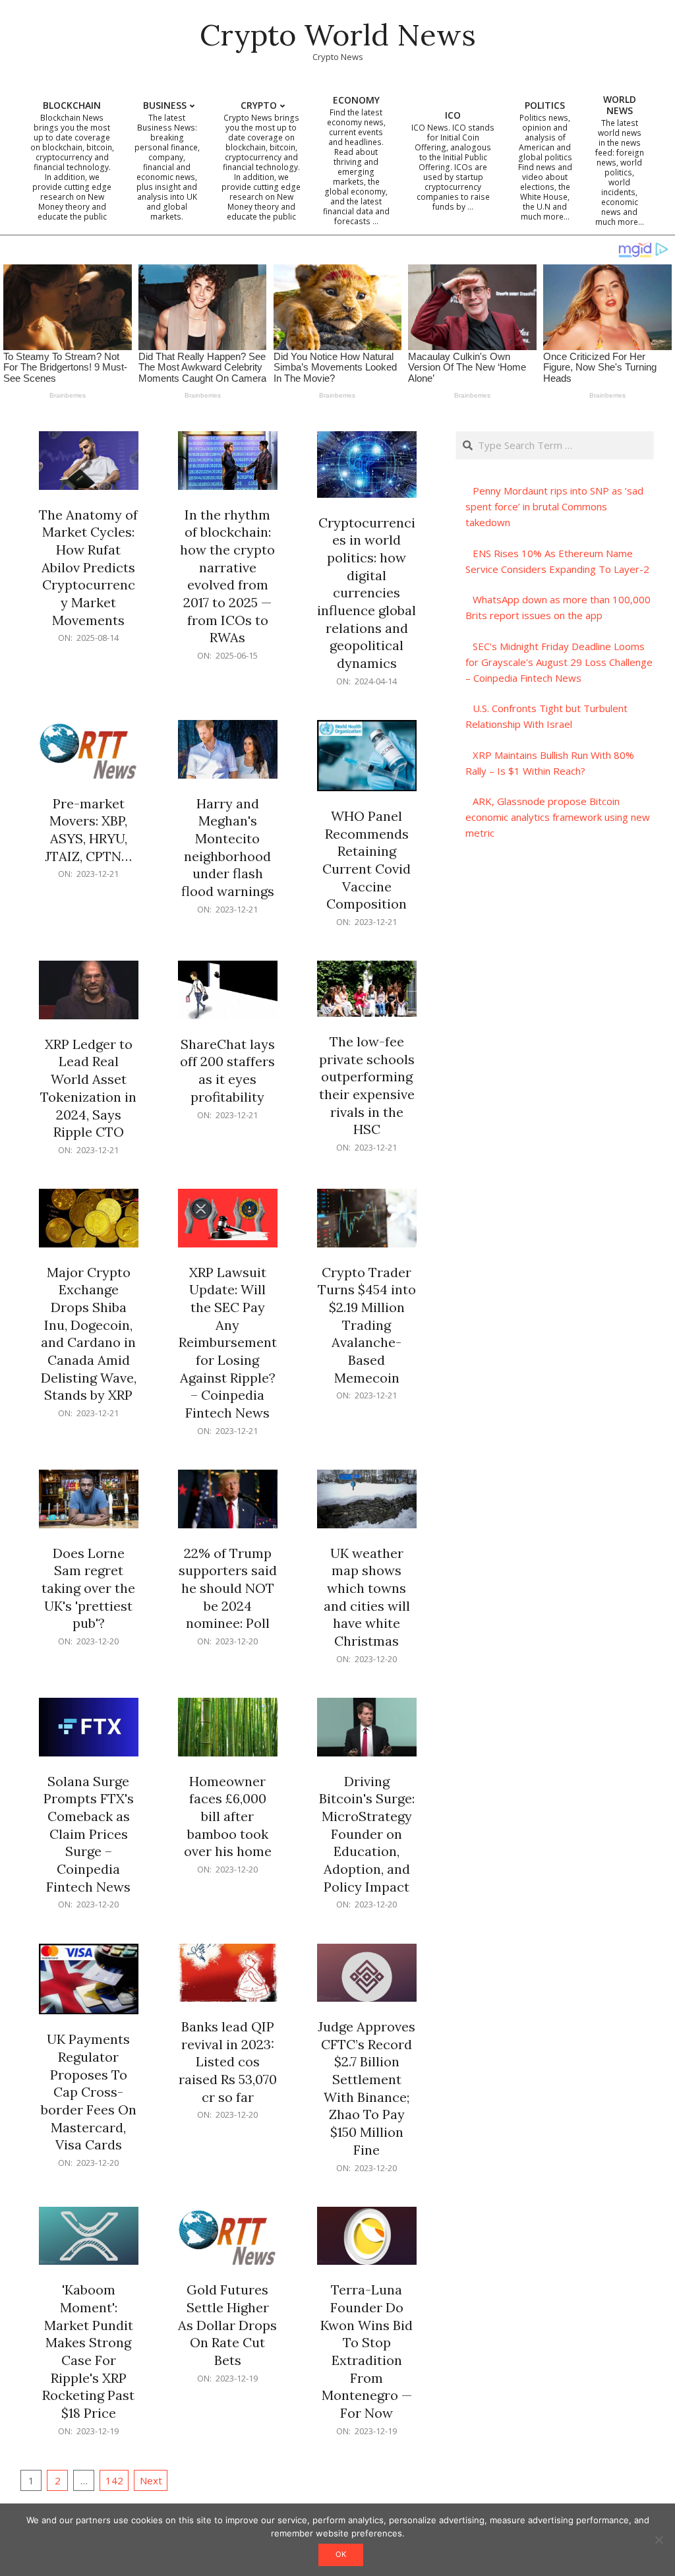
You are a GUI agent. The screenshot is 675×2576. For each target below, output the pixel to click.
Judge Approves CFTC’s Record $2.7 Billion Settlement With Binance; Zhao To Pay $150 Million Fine (367, 2088)
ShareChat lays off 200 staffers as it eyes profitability (227, 1070)
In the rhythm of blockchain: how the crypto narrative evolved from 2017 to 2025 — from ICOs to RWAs (227, 576)
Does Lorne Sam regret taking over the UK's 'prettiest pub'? (88, 1588)
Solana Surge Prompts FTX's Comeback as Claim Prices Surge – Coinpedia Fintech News (89, 1834)
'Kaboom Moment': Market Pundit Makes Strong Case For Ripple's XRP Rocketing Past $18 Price (88, 2351)
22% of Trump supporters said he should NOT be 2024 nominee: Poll (228, 1588)
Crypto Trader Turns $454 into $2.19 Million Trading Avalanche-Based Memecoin (367, 1325)
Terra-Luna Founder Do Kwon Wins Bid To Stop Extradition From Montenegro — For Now (367, 2351)
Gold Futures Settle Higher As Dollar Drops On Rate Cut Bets (227, 2325)
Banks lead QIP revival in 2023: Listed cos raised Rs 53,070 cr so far (228, 2062)
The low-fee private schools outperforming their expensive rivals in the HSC (367, 1085)
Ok (341, 2554)
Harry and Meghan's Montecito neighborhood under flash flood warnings (228, 847)
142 (114, 2480)
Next (151, 2480)
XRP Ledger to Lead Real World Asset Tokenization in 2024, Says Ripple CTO (88, 1088)
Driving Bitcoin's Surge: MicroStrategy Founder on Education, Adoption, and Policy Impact (367, 1834)
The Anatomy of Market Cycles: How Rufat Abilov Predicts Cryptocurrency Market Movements (88, 567)
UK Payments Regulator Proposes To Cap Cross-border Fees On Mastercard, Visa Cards (89, 2092)
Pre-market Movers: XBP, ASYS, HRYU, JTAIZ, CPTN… (88, 830)
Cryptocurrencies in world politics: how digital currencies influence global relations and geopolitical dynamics (367, 593)
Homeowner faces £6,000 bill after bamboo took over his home (228, 1816)
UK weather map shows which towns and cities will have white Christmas (367, 1597)
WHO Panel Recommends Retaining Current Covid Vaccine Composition (367, 860)
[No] (659, 2540)
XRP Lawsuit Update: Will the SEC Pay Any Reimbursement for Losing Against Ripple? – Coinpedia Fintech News (228, 1342)
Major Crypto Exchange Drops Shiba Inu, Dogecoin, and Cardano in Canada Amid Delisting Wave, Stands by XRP (89, 1334)
